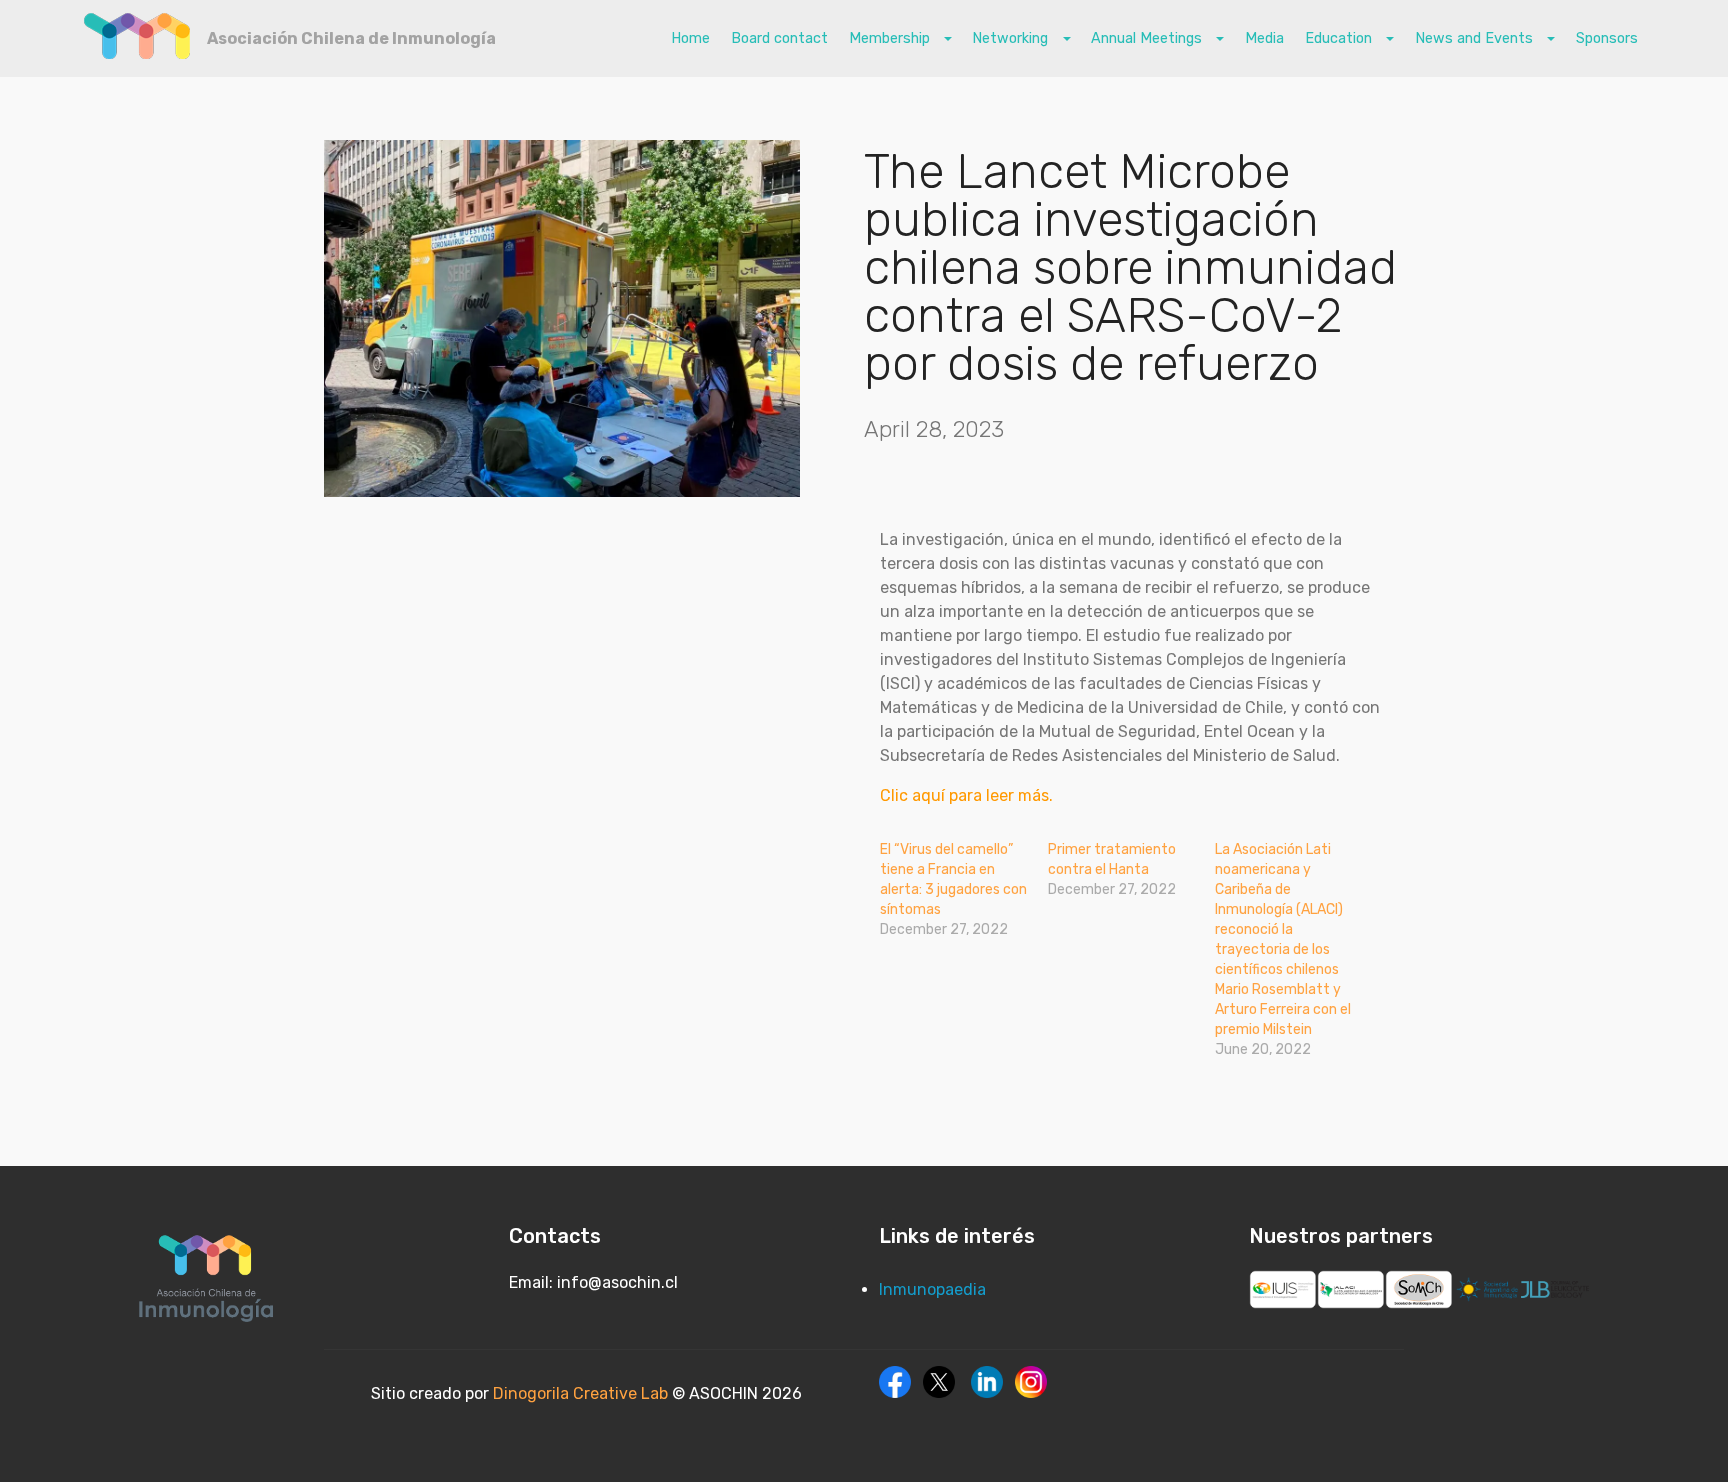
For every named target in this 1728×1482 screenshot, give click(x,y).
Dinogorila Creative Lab (582, 1393)
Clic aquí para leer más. (966, 795)
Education (1340, 38)
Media (1264, 38)
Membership (891, 38)
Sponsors (1607, 38)
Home (690, 38)
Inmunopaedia (932, 1289)
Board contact (779, 38)
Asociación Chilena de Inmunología (351, 38)
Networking (1012, 38)
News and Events (1476, 38)
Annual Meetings (1148, 38)
